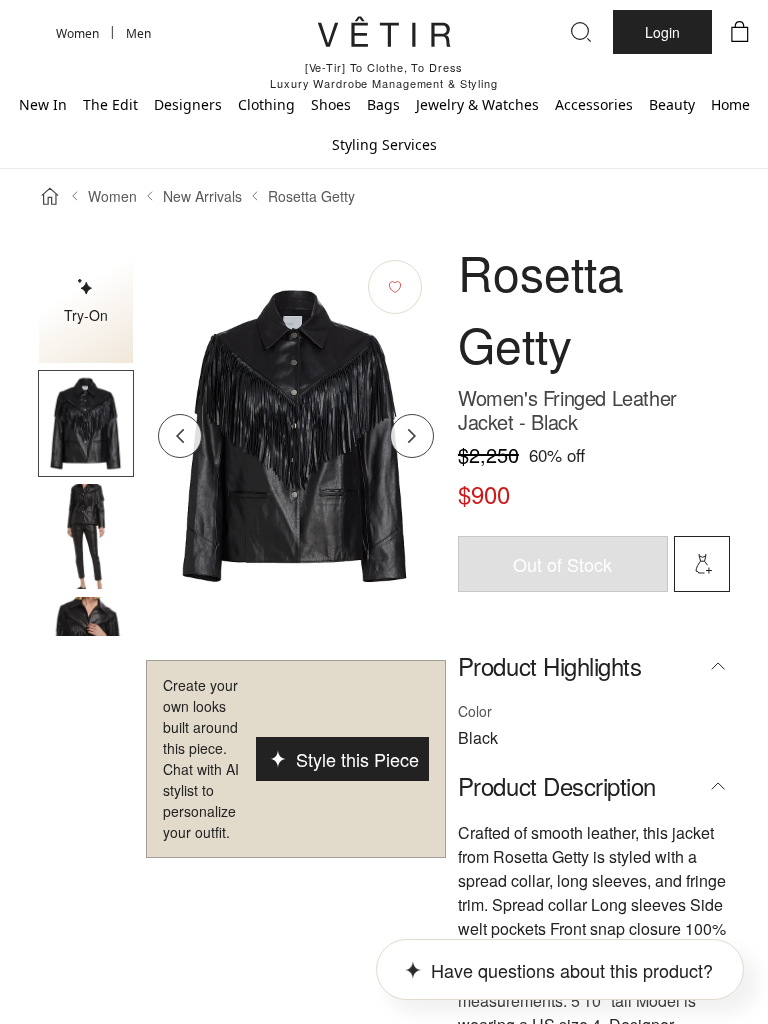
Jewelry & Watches (477, 104)
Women (112, 196)
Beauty (672, 104)
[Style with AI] (702, 564)
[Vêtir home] (384, 35)
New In (43, 104)
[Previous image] (180, 436)
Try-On (86, 315)
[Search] (581, 32)
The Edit (110, 104)
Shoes (331, 104)
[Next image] (412, 436)
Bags (383, 104)
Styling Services (384, 144)
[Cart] (740, 32)
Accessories (594, 104)
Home (730, 104)
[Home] (50, 196)
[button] (86, 423)
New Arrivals (202, 196)
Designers (188, 104)
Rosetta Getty (311, 196)
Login (662, 32)
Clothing (266, 104)
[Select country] (28, 32)
